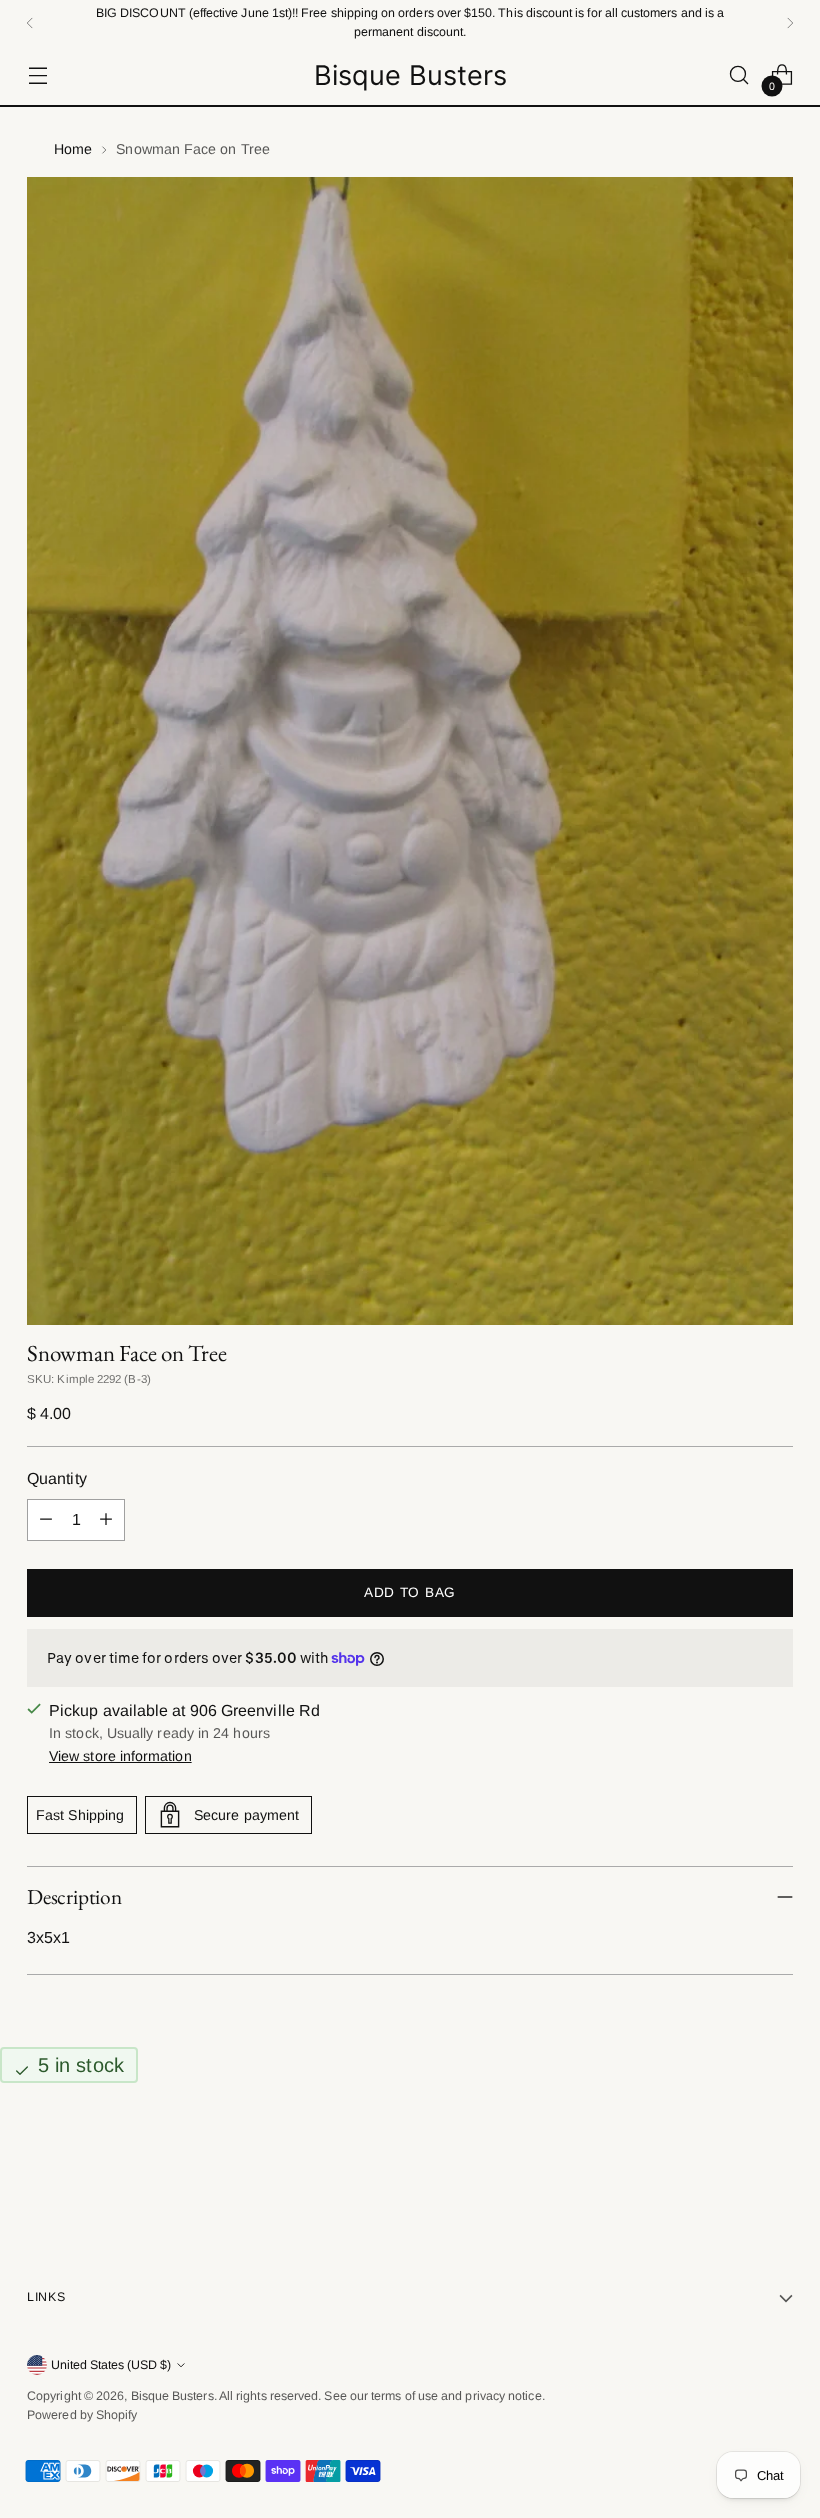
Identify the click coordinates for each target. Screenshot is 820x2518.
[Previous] (30, 22)
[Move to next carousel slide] (776, 2163)
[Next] (790, 22)
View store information (120, 1756)
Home (73, 149)
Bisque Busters (172, 2396)
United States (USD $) (111, 2365)
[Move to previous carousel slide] (730, 2164)
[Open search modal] (739, 75)
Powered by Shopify (82, 2415)
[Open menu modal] (37, 75)
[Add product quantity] (106, 1520)
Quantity (57, 1478)
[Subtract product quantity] (46, 1520)
